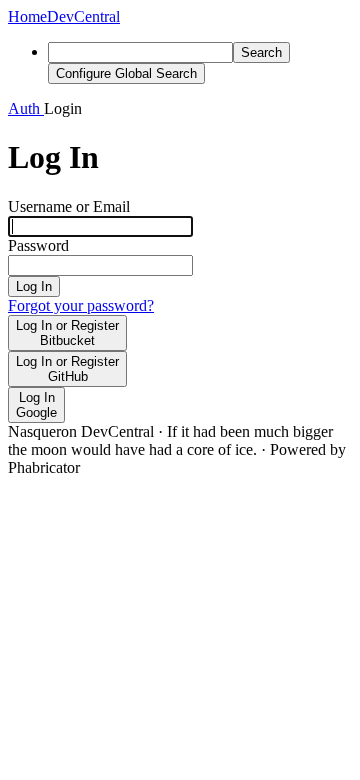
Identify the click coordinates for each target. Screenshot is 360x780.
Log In (34, 286)
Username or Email (69, 206)
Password (38, 245)
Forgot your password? (81, 305)
